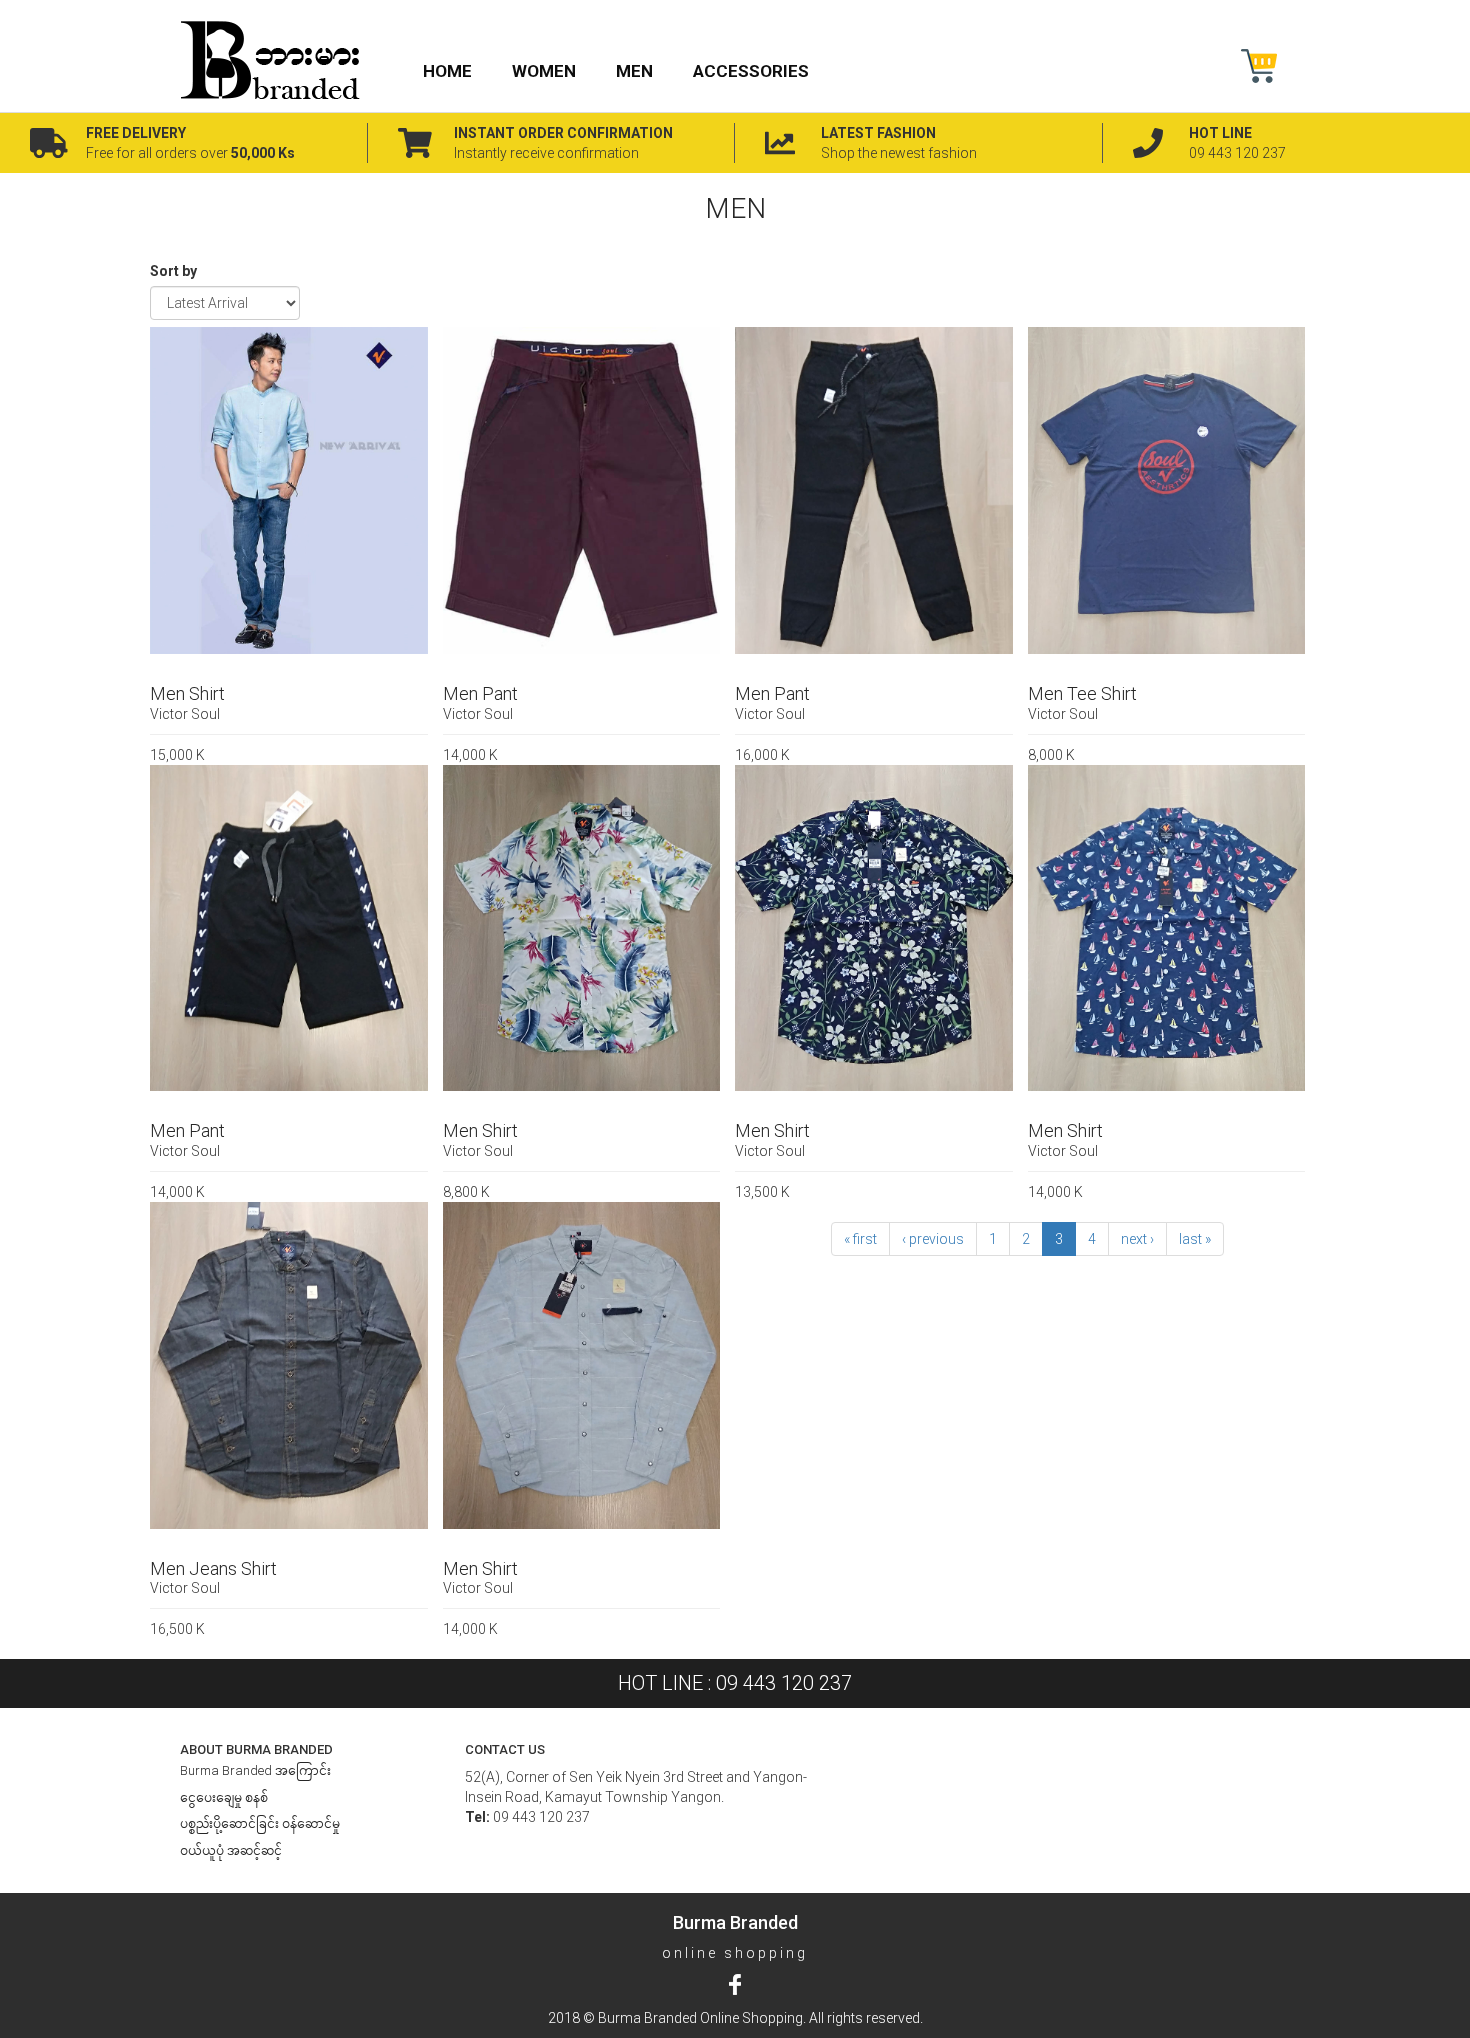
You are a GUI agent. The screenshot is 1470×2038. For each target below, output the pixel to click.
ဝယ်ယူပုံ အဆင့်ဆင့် (231, 1850)
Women (544, 71)
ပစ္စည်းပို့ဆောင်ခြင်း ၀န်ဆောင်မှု (260, 1823)
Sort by (173, 271)
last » (1195, 1239)
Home (447, 71)
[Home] (278, 59)
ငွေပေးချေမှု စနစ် (224, 1797)
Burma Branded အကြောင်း (255, 1770)
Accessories (751, 71)
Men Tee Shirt (1082, 693)
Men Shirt (187, 693)
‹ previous (933, 1239)
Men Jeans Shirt (213, 1568)
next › (1137, 1239)
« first (860, 1239)
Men (634, 71)
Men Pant (480, 693)
